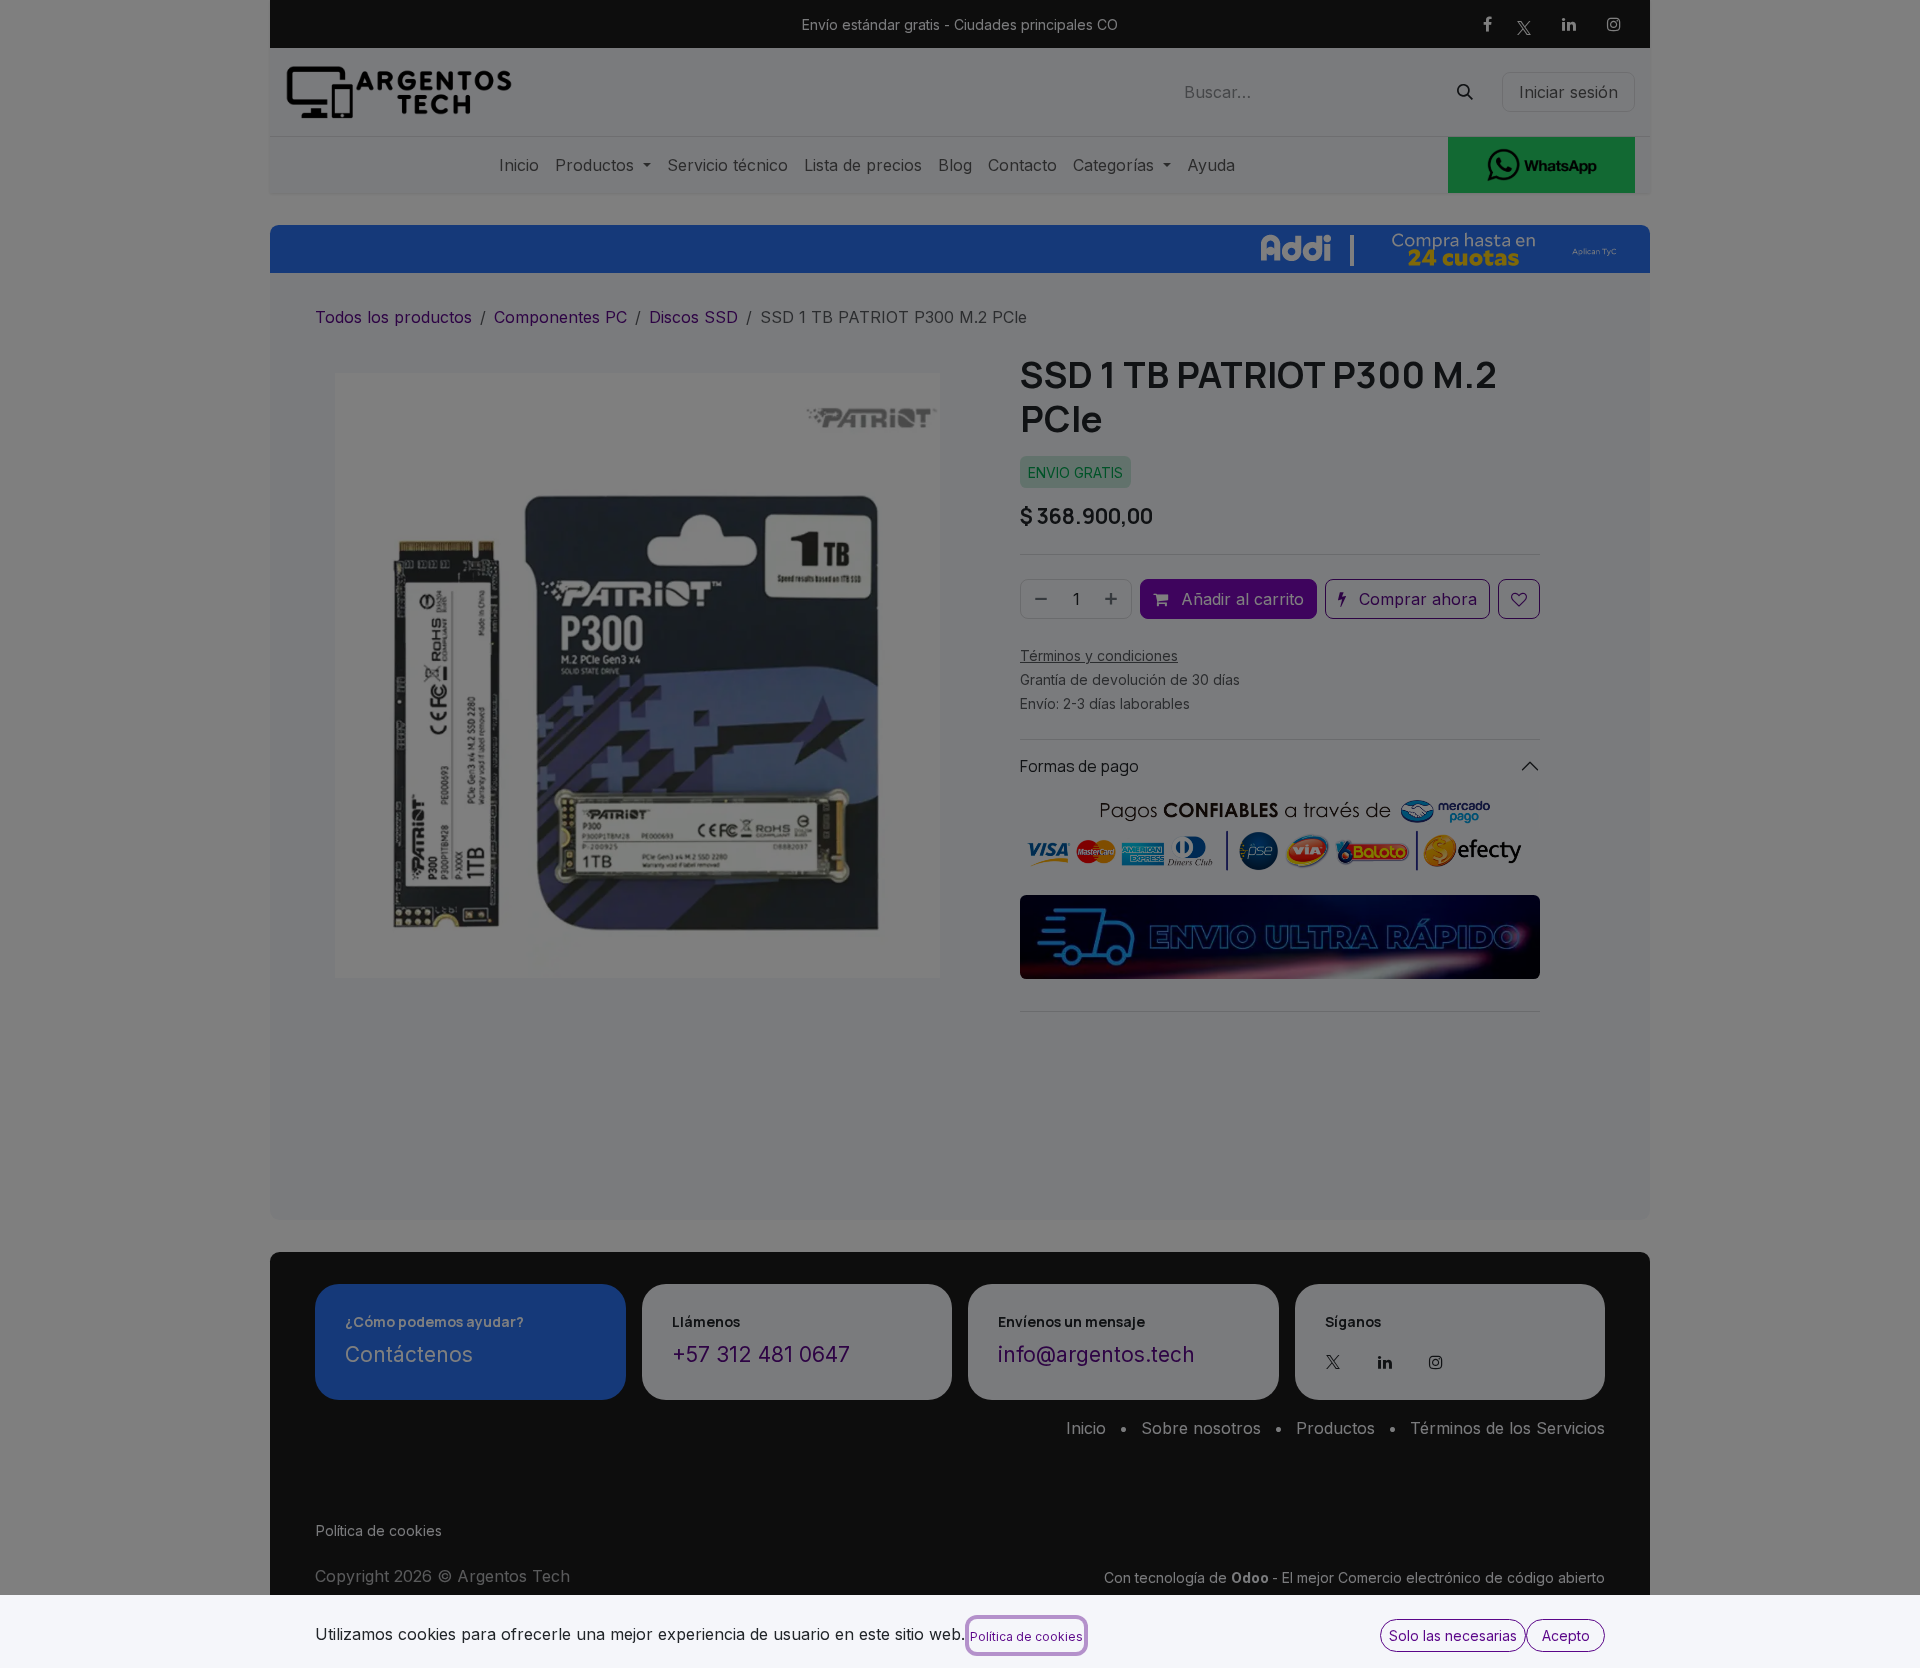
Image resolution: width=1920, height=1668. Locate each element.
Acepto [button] (1566, 1635)
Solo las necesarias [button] (1453, 1635)
